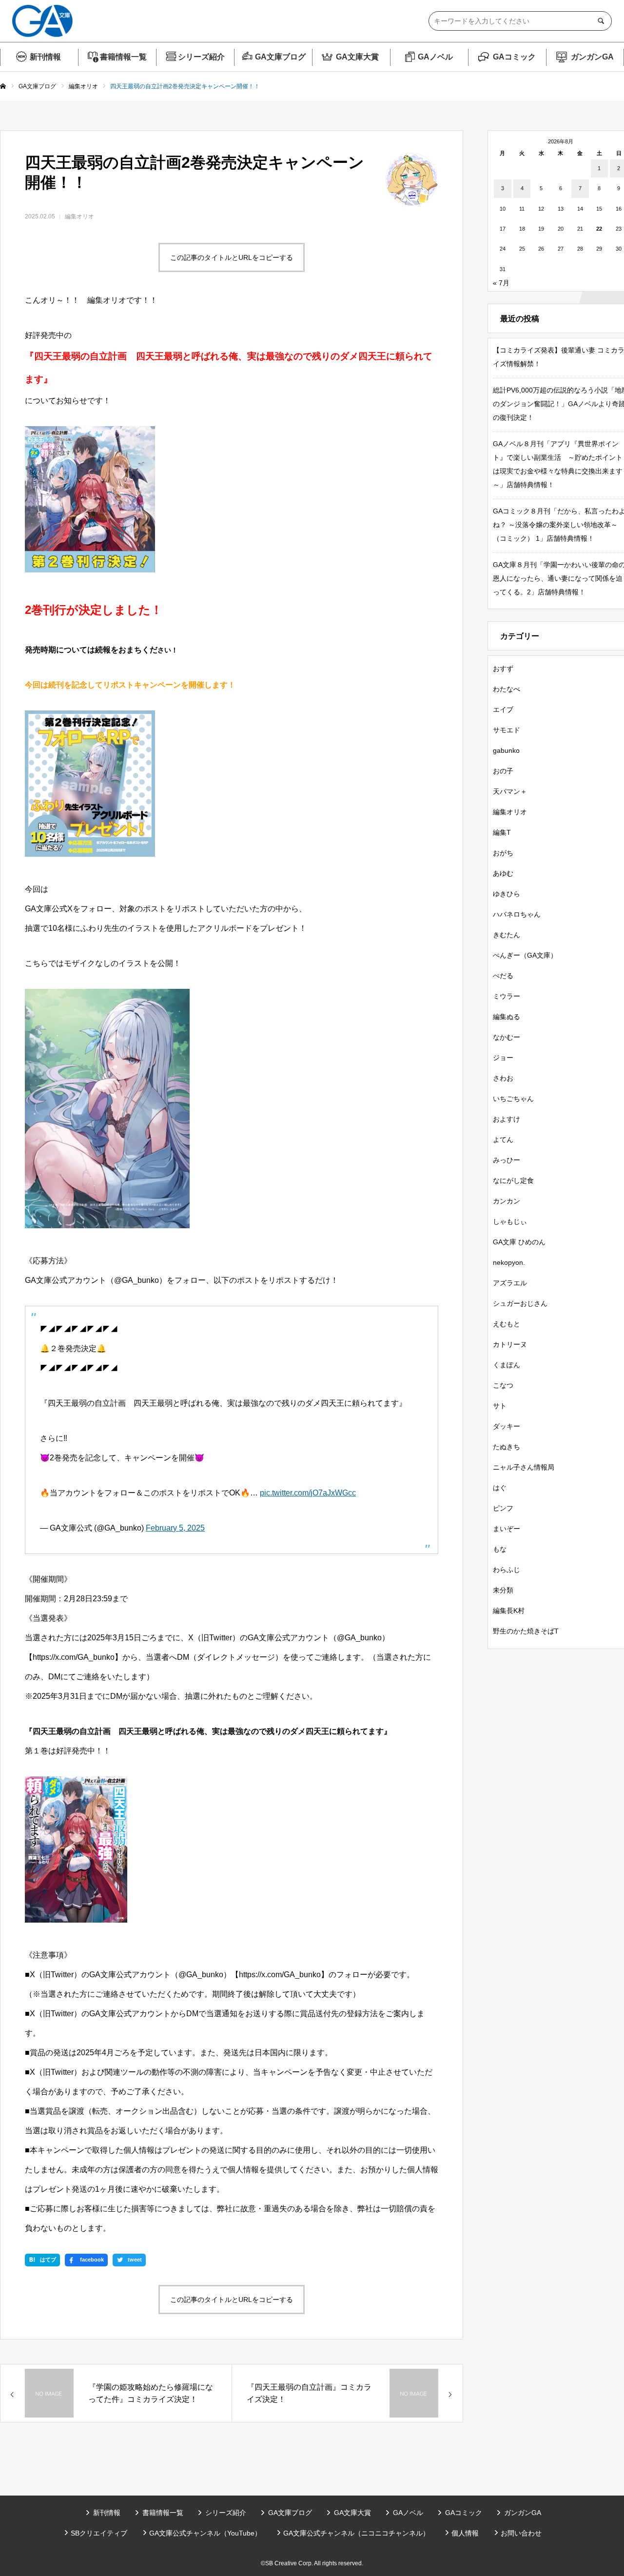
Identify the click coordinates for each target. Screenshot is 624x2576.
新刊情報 (45, 57)
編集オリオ (79, 216)
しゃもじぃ (510, 1221)
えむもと (507, 1324)
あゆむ (503, 873)
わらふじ (507, 1570)
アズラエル (510, 1283)
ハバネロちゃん (517, 914)
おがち (503, 853)
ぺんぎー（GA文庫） (525, 955)
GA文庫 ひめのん (519, 1242)
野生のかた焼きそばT (526, 1631)
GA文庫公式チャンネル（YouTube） (205, 2533)
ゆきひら (507, 894)
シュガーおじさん (520, 1303)
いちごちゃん (513, 1099)
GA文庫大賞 (357, 57)
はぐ (500, 1488)
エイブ (503, 709)
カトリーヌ (510, 1344)
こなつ (503, 1385)
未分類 (503, 1590)
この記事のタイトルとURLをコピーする (232, 257)
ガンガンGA (592, 57)
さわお (503, 1078)
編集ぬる (507, 1017)
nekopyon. (509, 1262)
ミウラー (507, 996)
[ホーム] (3, 87)
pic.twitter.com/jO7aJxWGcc (308, 1493)
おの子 (503, 771)
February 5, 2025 (175, 1528)
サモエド (507, 730)
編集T (502, 832)
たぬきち (507, 1447)
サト (500, 1406)
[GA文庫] (42, 21)
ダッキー (507, 1426)
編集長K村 (509, 1611)
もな (500, 1549)
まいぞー (507, 1529)
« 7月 (501, 283)
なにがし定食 (513, 1180)
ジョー (503, 1058)
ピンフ (503, 1508)
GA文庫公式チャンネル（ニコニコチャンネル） (356, 2533)
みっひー (507, 1160)
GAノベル (435, 57)
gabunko (506, 750)
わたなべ (507, 689)
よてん (503, 1140)
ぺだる (503, 976)
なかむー (507, 1037)
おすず (503, 669)
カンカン (507, 1201)
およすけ (507, 1119)
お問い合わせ (521, 2533)
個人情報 (465, 2533)
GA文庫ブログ (280, 57)
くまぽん (507, 1365)
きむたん (507, 935)
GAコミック (514, 57)
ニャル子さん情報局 (524, 1467)
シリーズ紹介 (201, 57)
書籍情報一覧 (123, 57)
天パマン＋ (510, 791)
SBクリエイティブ (99, 2533)
